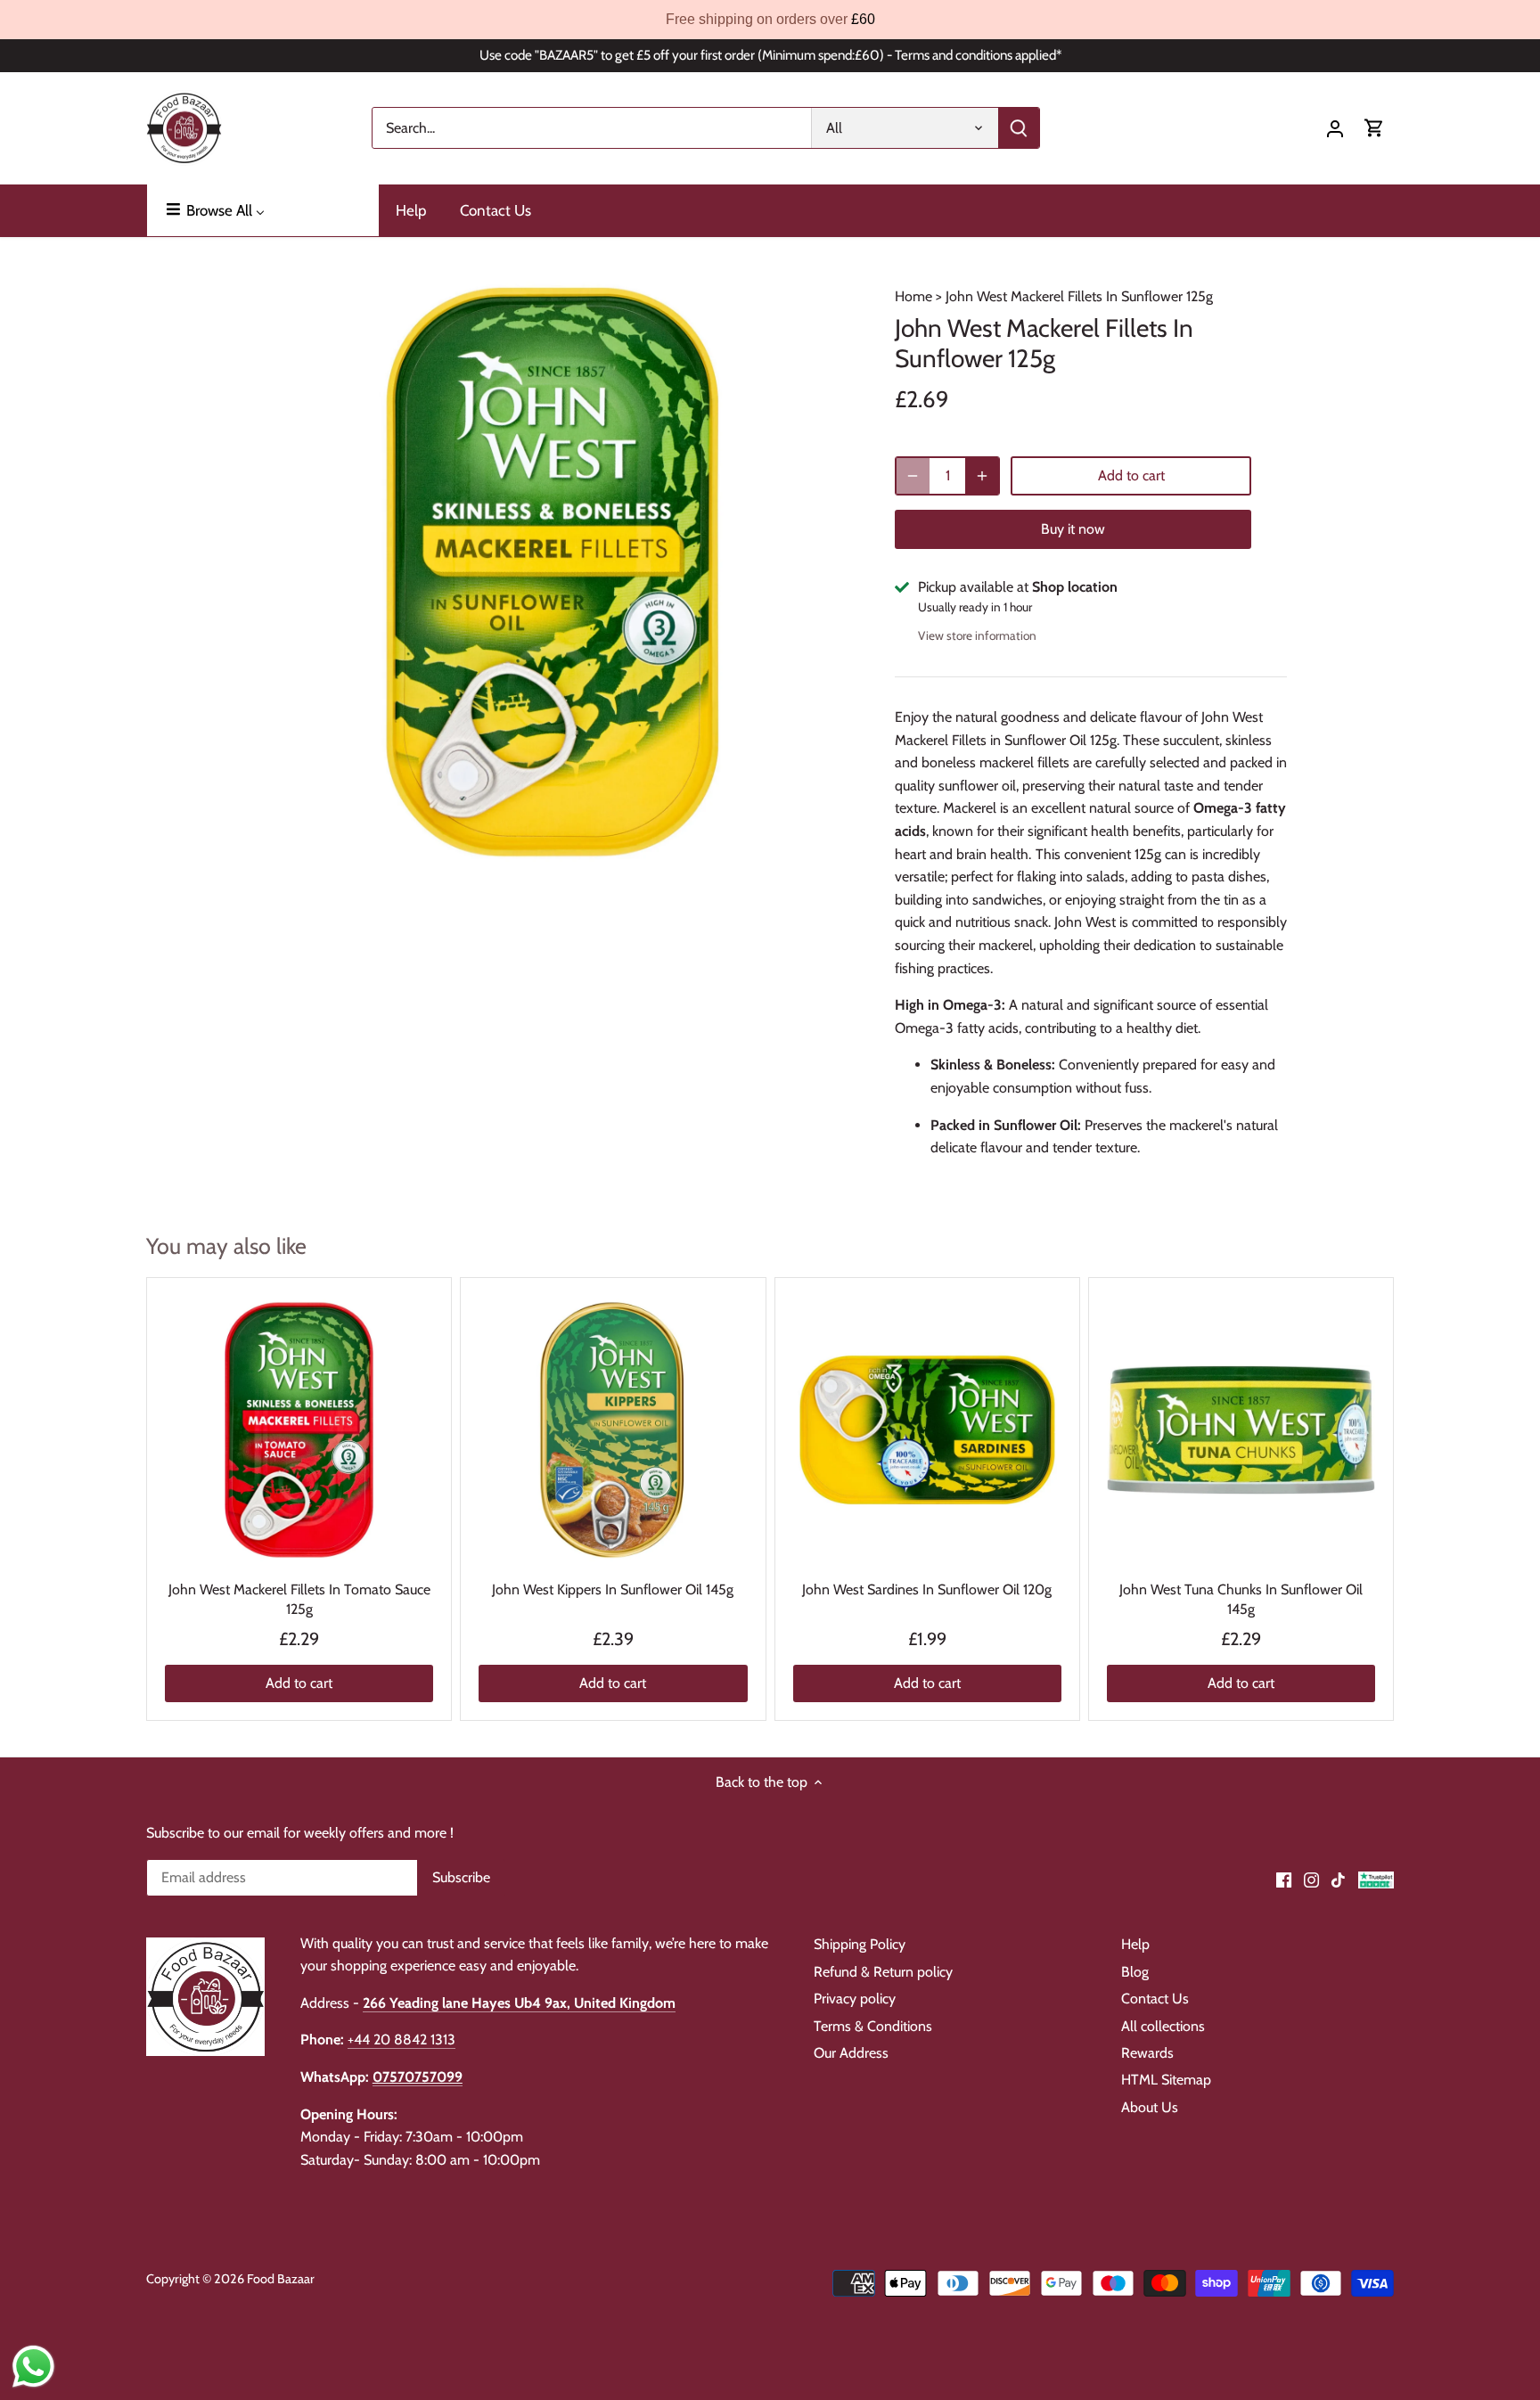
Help (1135, 1944)
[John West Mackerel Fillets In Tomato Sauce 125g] (299, 1430)
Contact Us (1155, 1999)
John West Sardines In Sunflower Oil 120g (927, 1589)
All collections (1163, 2026)
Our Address (851, 2053)
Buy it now (1073, 529)
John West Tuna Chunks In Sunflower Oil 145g (1241, 1599)
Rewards (1147, 2053)
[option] (553, 572)
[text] (770, 20)
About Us (1150, 2107)
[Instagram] (1311, 1879)
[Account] (1335, 128)
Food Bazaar (281, 2279)
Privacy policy (855, 1999)
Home (913, 296)
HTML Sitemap (1166, 2080)
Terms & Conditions (873, 2026)
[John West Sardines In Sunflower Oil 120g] (927, 1430)
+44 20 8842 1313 (401, 2040)
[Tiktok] (1338, 1879)
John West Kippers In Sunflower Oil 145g (613, 1589)
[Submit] (1019, 128)
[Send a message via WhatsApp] (33, 2367)
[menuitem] (263, 210)
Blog (1135, 1972)
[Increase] (982, 476)
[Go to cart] (1374, 128)
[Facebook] (1284, 1879)
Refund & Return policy (883, 1972)
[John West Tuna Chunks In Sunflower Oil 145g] (1241, 1430)
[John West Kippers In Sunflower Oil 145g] (613, 1430)
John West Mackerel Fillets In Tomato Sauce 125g (299, 1599)
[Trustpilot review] (1376, 1879)
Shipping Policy (860, 1944)
